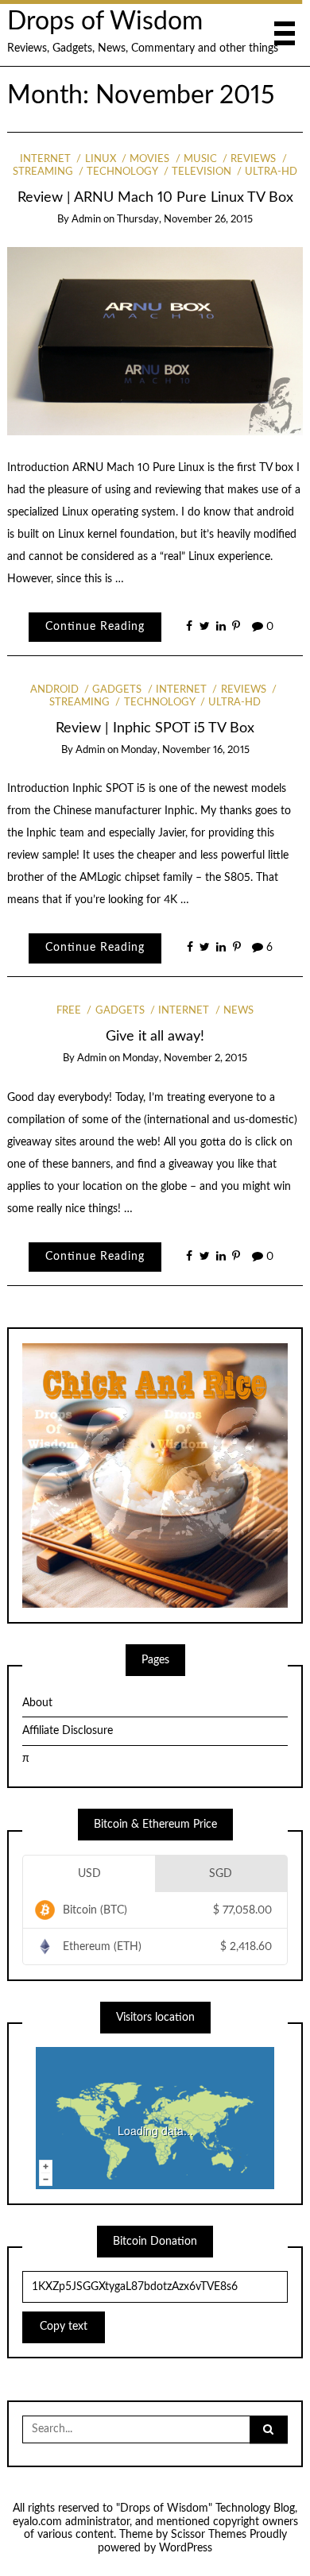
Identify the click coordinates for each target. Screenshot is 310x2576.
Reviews (253, 159)
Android (54, 690)
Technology (122, 172)
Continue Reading (95, 627)
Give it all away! (155, 1036)
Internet (45, 159)
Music (200, 159)
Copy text (64, 2327)
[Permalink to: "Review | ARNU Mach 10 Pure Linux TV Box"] (155, 341)
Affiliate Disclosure (68, 1731)
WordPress (186, 2548)
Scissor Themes (209, 2535)
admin (86, 220)
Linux (100, 159)
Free (69, 1011)
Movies (149, 159)
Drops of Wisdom (105, 22)
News (238, 1011)
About (37, 1703)
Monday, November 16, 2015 (185, 750)
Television (201, 172)
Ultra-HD (271, 172)
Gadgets (117, 690)
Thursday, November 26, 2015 (185, 220)
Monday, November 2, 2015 (185, 1058)
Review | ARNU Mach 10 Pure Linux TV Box (155, 197)
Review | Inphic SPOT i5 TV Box (155, 728)
